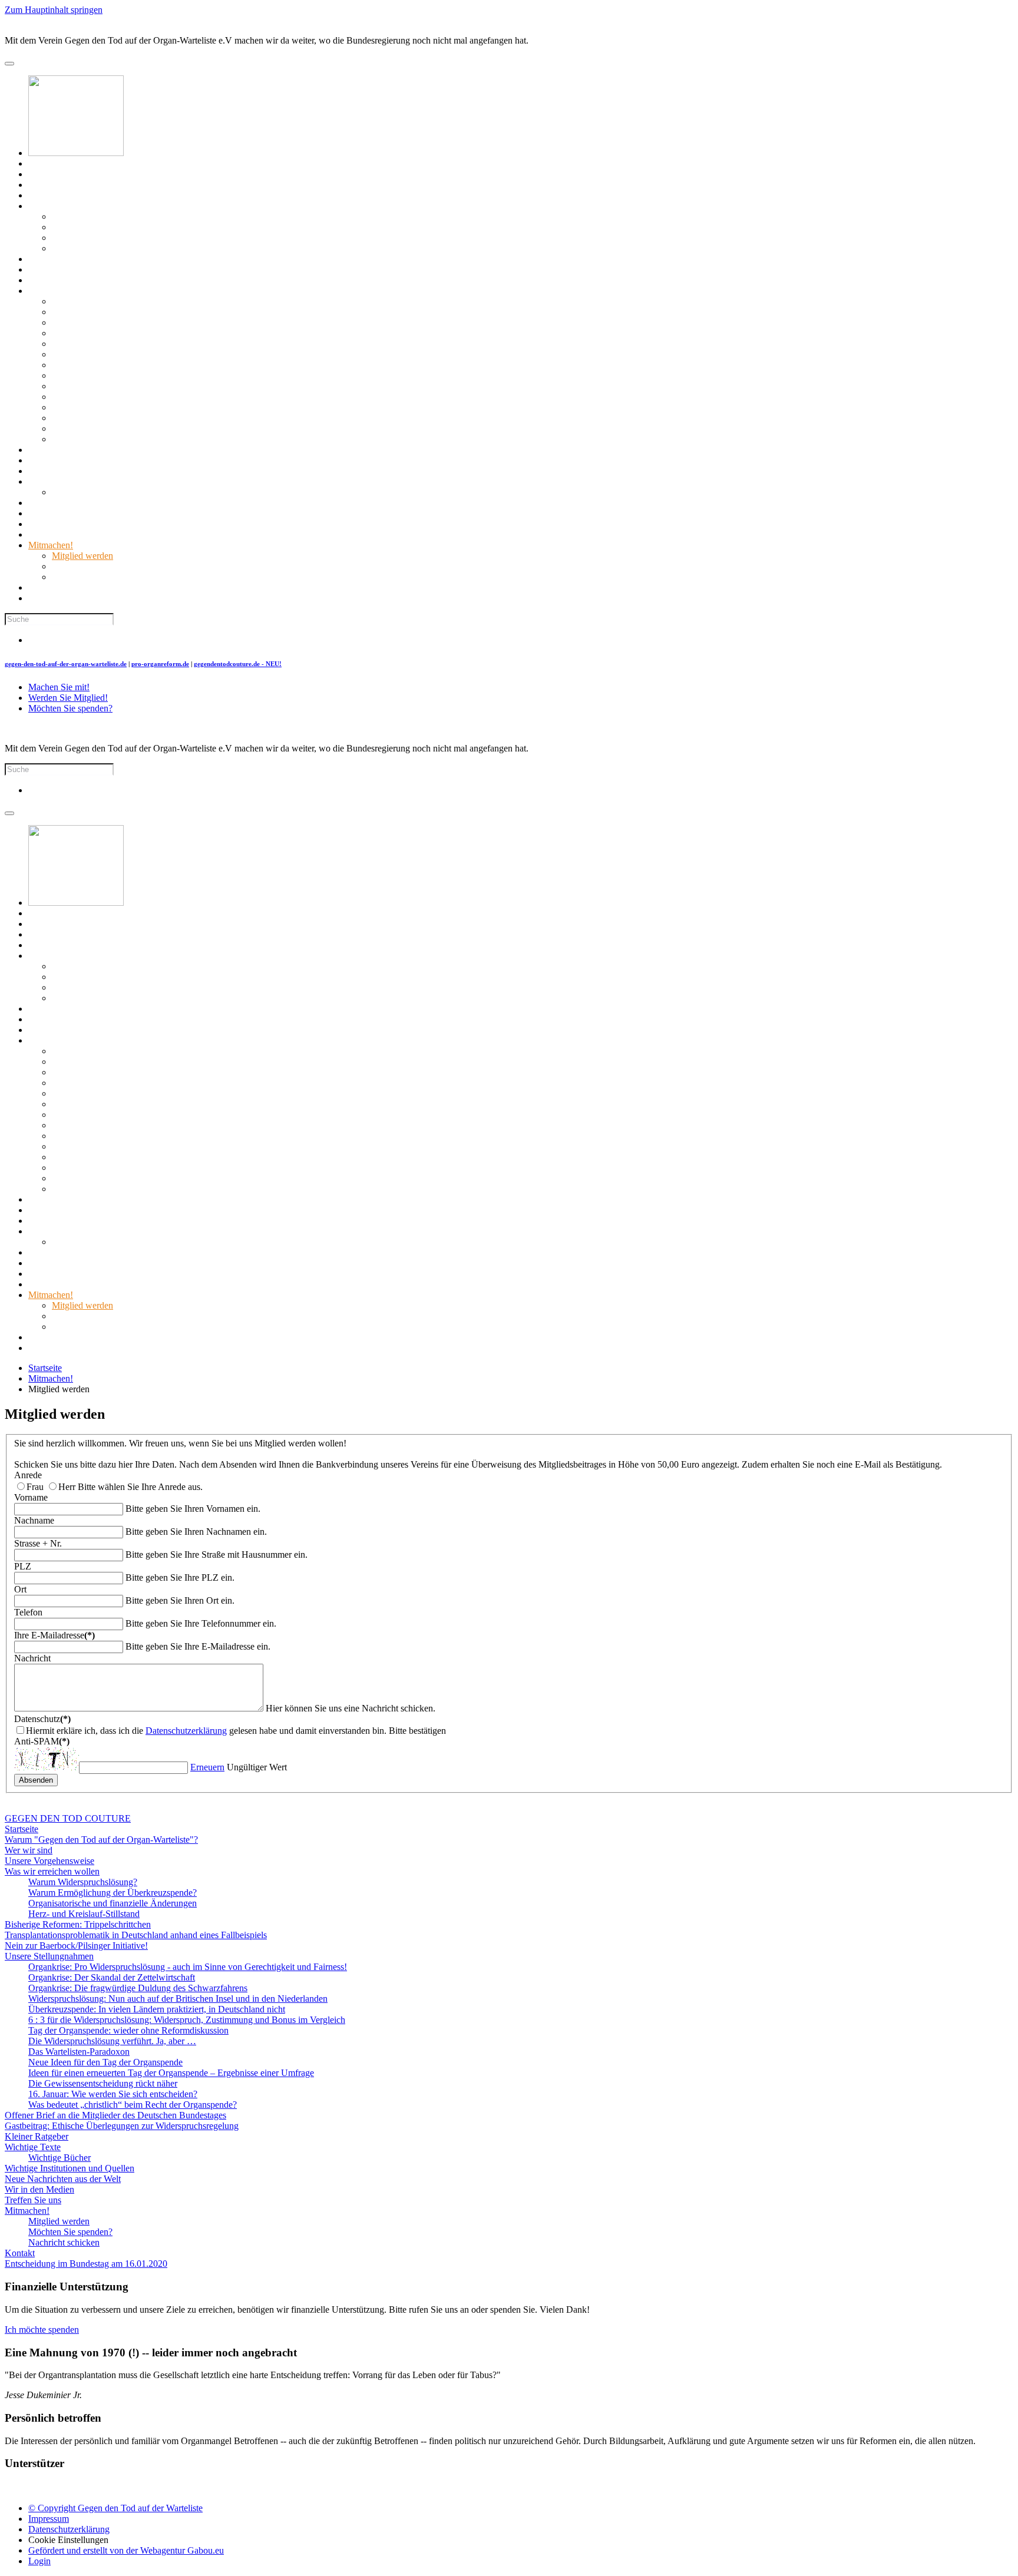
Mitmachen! (51, 545)
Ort (20, 1589)
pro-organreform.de (160, 664)
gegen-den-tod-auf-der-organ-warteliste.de (66, 664)
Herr (67, 1487)
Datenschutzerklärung (186, 1731)
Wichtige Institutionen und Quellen (93, 503)
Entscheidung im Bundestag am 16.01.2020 (110, 598)
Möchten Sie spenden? (94, 566)
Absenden (36, 1780)
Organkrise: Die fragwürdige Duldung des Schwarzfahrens (161, 322)
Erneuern (207, 1767)
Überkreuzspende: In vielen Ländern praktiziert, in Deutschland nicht (180, 344)
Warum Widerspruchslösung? (106, 216)
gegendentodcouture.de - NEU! (238, 664)
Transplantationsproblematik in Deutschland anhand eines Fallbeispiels (159, 269)
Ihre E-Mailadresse (54, 1635)
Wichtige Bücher (83, 492)
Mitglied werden (82, 556)
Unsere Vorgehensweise (73, 195)
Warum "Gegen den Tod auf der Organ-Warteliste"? (125, 174)
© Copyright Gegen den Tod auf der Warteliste (115, 2508)
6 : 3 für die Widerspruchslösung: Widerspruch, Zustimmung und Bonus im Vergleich (210, 354)
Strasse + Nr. (38, 1543)
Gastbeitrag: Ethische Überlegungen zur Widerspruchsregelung (145, 460)
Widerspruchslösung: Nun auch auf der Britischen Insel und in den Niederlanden (201, 333)
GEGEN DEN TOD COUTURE (189, 153)
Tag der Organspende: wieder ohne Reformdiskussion (152, 365)
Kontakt (43, 587)
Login (39, 2561)
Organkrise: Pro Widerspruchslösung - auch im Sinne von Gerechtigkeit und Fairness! (211, 301)
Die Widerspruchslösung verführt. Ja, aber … (136, 375)
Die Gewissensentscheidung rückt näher (126, 418)
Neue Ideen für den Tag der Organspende (129, 397)
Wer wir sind (52, 185)
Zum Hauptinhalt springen (54, 10)
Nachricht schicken (87, 577)
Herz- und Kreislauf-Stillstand (108, 248)
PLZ (23, 1566)
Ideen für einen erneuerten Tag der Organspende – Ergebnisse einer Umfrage (195, 407)
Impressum (49, 2519)
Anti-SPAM (42, 1741)
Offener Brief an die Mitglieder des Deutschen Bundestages (139, 450)
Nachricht (32, 1658)
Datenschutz (42, 1719)
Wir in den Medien (63, 524)
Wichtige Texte (56, 481)
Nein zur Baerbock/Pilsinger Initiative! (100, 280)
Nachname (34, 1520)
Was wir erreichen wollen (76, 206)
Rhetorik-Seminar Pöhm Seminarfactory (91, 2487)
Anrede (28, 1475)
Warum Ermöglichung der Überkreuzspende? (136, 227)
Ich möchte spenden (42, 2330)
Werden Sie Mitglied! (68, 698)
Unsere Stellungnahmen (73, 291)
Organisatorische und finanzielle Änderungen (136, 238)
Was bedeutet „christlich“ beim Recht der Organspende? (156, 439)
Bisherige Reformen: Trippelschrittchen (101, 259)
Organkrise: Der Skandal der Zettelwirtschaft (135, 312)
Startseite (45, 163)
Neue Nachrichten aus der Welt (86, 513)
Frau (35, 1487)
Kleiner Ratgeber (60, 471)
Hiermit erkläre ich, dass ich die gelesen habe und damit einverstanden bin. (206, 1731)
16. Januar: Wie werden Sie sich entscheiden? (136, 428)
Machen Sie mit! (59, 687)
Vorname (31, 1497)
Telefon (28, 1612)
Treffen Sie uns (57, 534)
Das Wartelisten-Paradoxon (103, 386)
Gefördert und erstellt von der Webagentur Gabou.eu (126, 2550)
